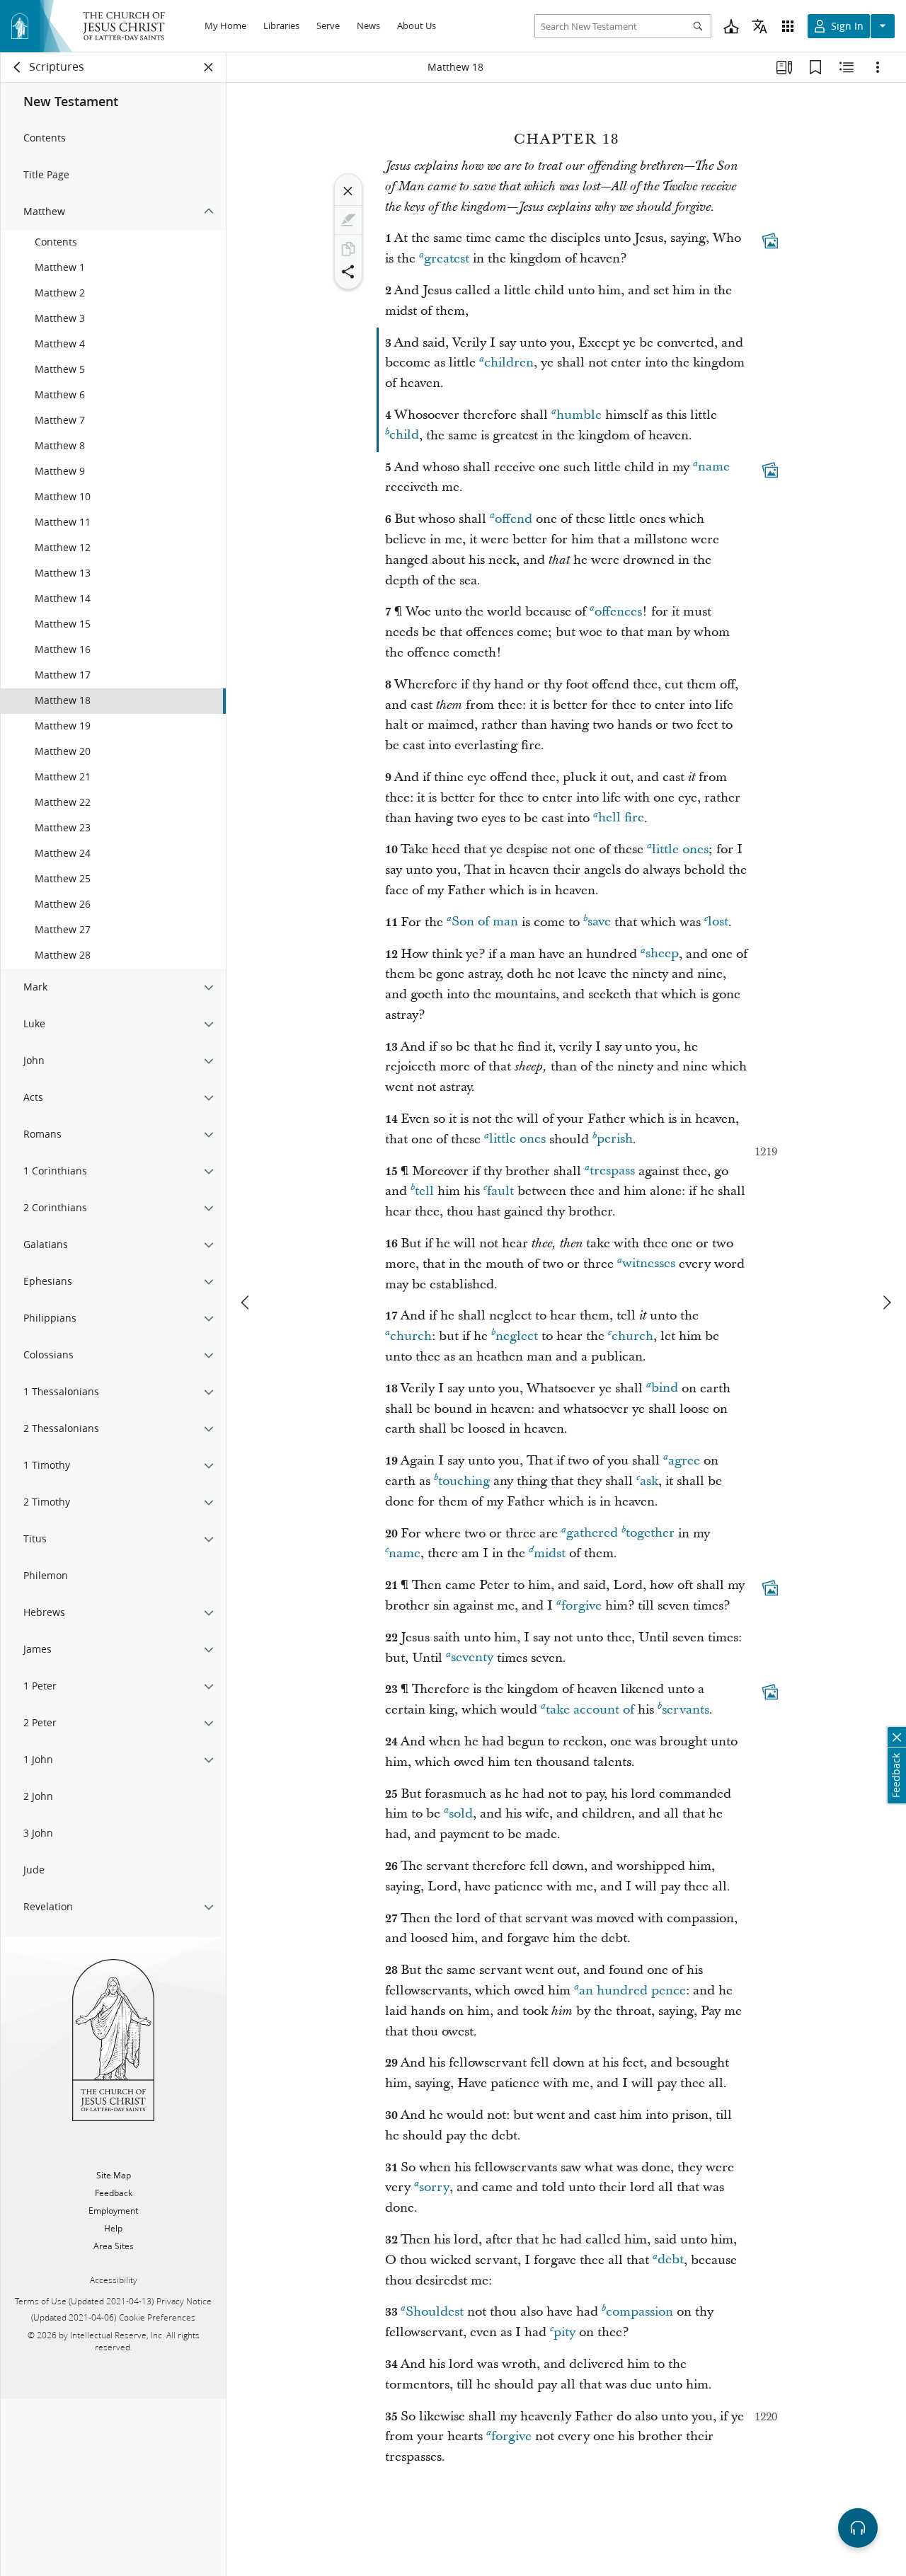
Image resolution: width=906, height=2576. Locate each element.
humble (579, 415)
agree (684, 1461)
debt (671, 2260)
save (599, 922)
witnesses (649, 1264)
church (411, 1336)
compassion (640, 2312)
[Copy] (348, 249)
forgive (581, 1606)
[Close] (348, 191)
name (714, 467)
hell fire (621, 818)
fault (500, 1191)
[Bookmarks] (815, 67)
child (404, 435)
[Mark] (348, 220)
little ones (680, 849)
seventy (472, 1658)
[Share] (348, 272)
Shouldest (435, 2312)
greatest (447, 259)
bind (665, 1388)
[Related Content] (847, 67)
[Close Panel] (209, 67)
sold (461, 1814)
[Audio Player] (858, 2528)
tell (424, 1191)
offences (618, 612)
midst (550, 1553)
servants (686, 1710)
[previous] (246, 1303)
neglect (517, 1336)
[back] (18, 67)
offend (514, 519)
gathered (592, 1534)
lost (718, 922)
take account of (590, 1710)
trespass (612, 1171)
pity (564, 2332)
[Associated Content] (770, 241)
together (650, 1534)
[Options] (878, 67)
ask (649, 1481)
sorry (434, 2187)
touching (464, 1481)
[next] (886, 1303)
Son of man (485, 922)
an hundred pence (632, 1991)
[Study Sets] (784, 67)
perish (615, 1139)
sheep (662, 954)
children (509, 363)
